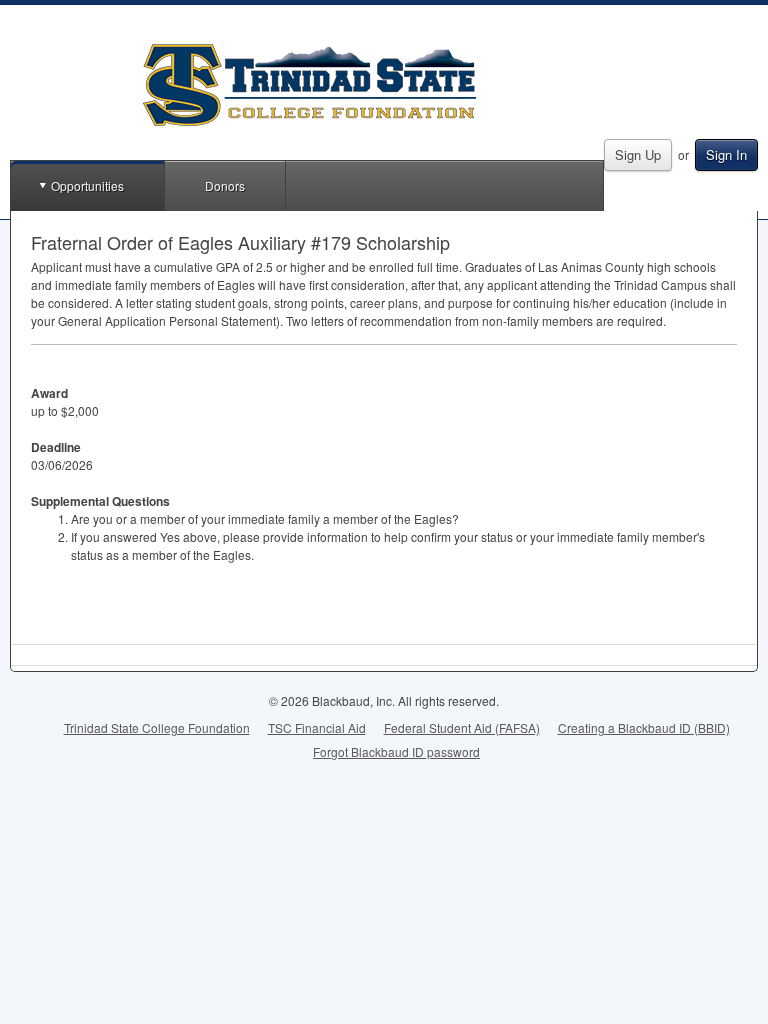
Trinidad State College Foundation (157, 727)
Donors (225, 185)
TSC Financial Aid (317, 727)
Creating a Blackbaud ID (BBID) (644, 727)
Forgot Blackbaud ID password (396, 751)
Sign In (726, 154)
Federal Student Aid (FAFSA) (462, 727)
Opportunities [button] (87, 185)
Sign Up (638, 154)
